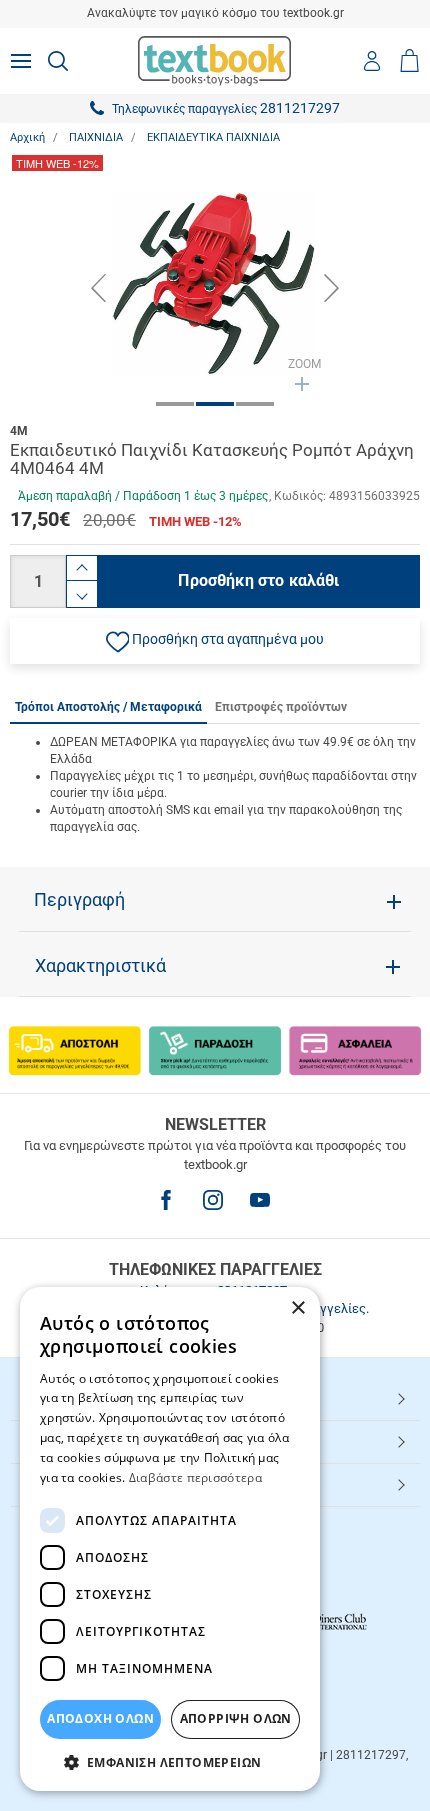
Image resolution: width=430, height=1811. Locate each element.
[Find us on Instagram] (213, 1200)
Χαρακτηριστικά (100, 966)
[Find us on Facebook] (166, 1200)
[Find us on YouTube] (260, 1200)
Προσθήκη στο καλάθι (258, 580)
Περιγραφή (79, 900)
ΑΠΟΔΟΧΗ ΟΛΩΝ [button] (100, 1718)
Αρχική (27, 137)
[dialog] (170, 1539)
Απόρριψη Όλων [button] (236, 1718)
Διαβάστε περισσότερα (195, 1477)
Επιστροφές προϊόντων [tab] (281, 707)
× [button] (297, 1308)
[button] (215, 641)
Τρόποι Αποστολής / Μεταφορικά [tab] (108, 707)
